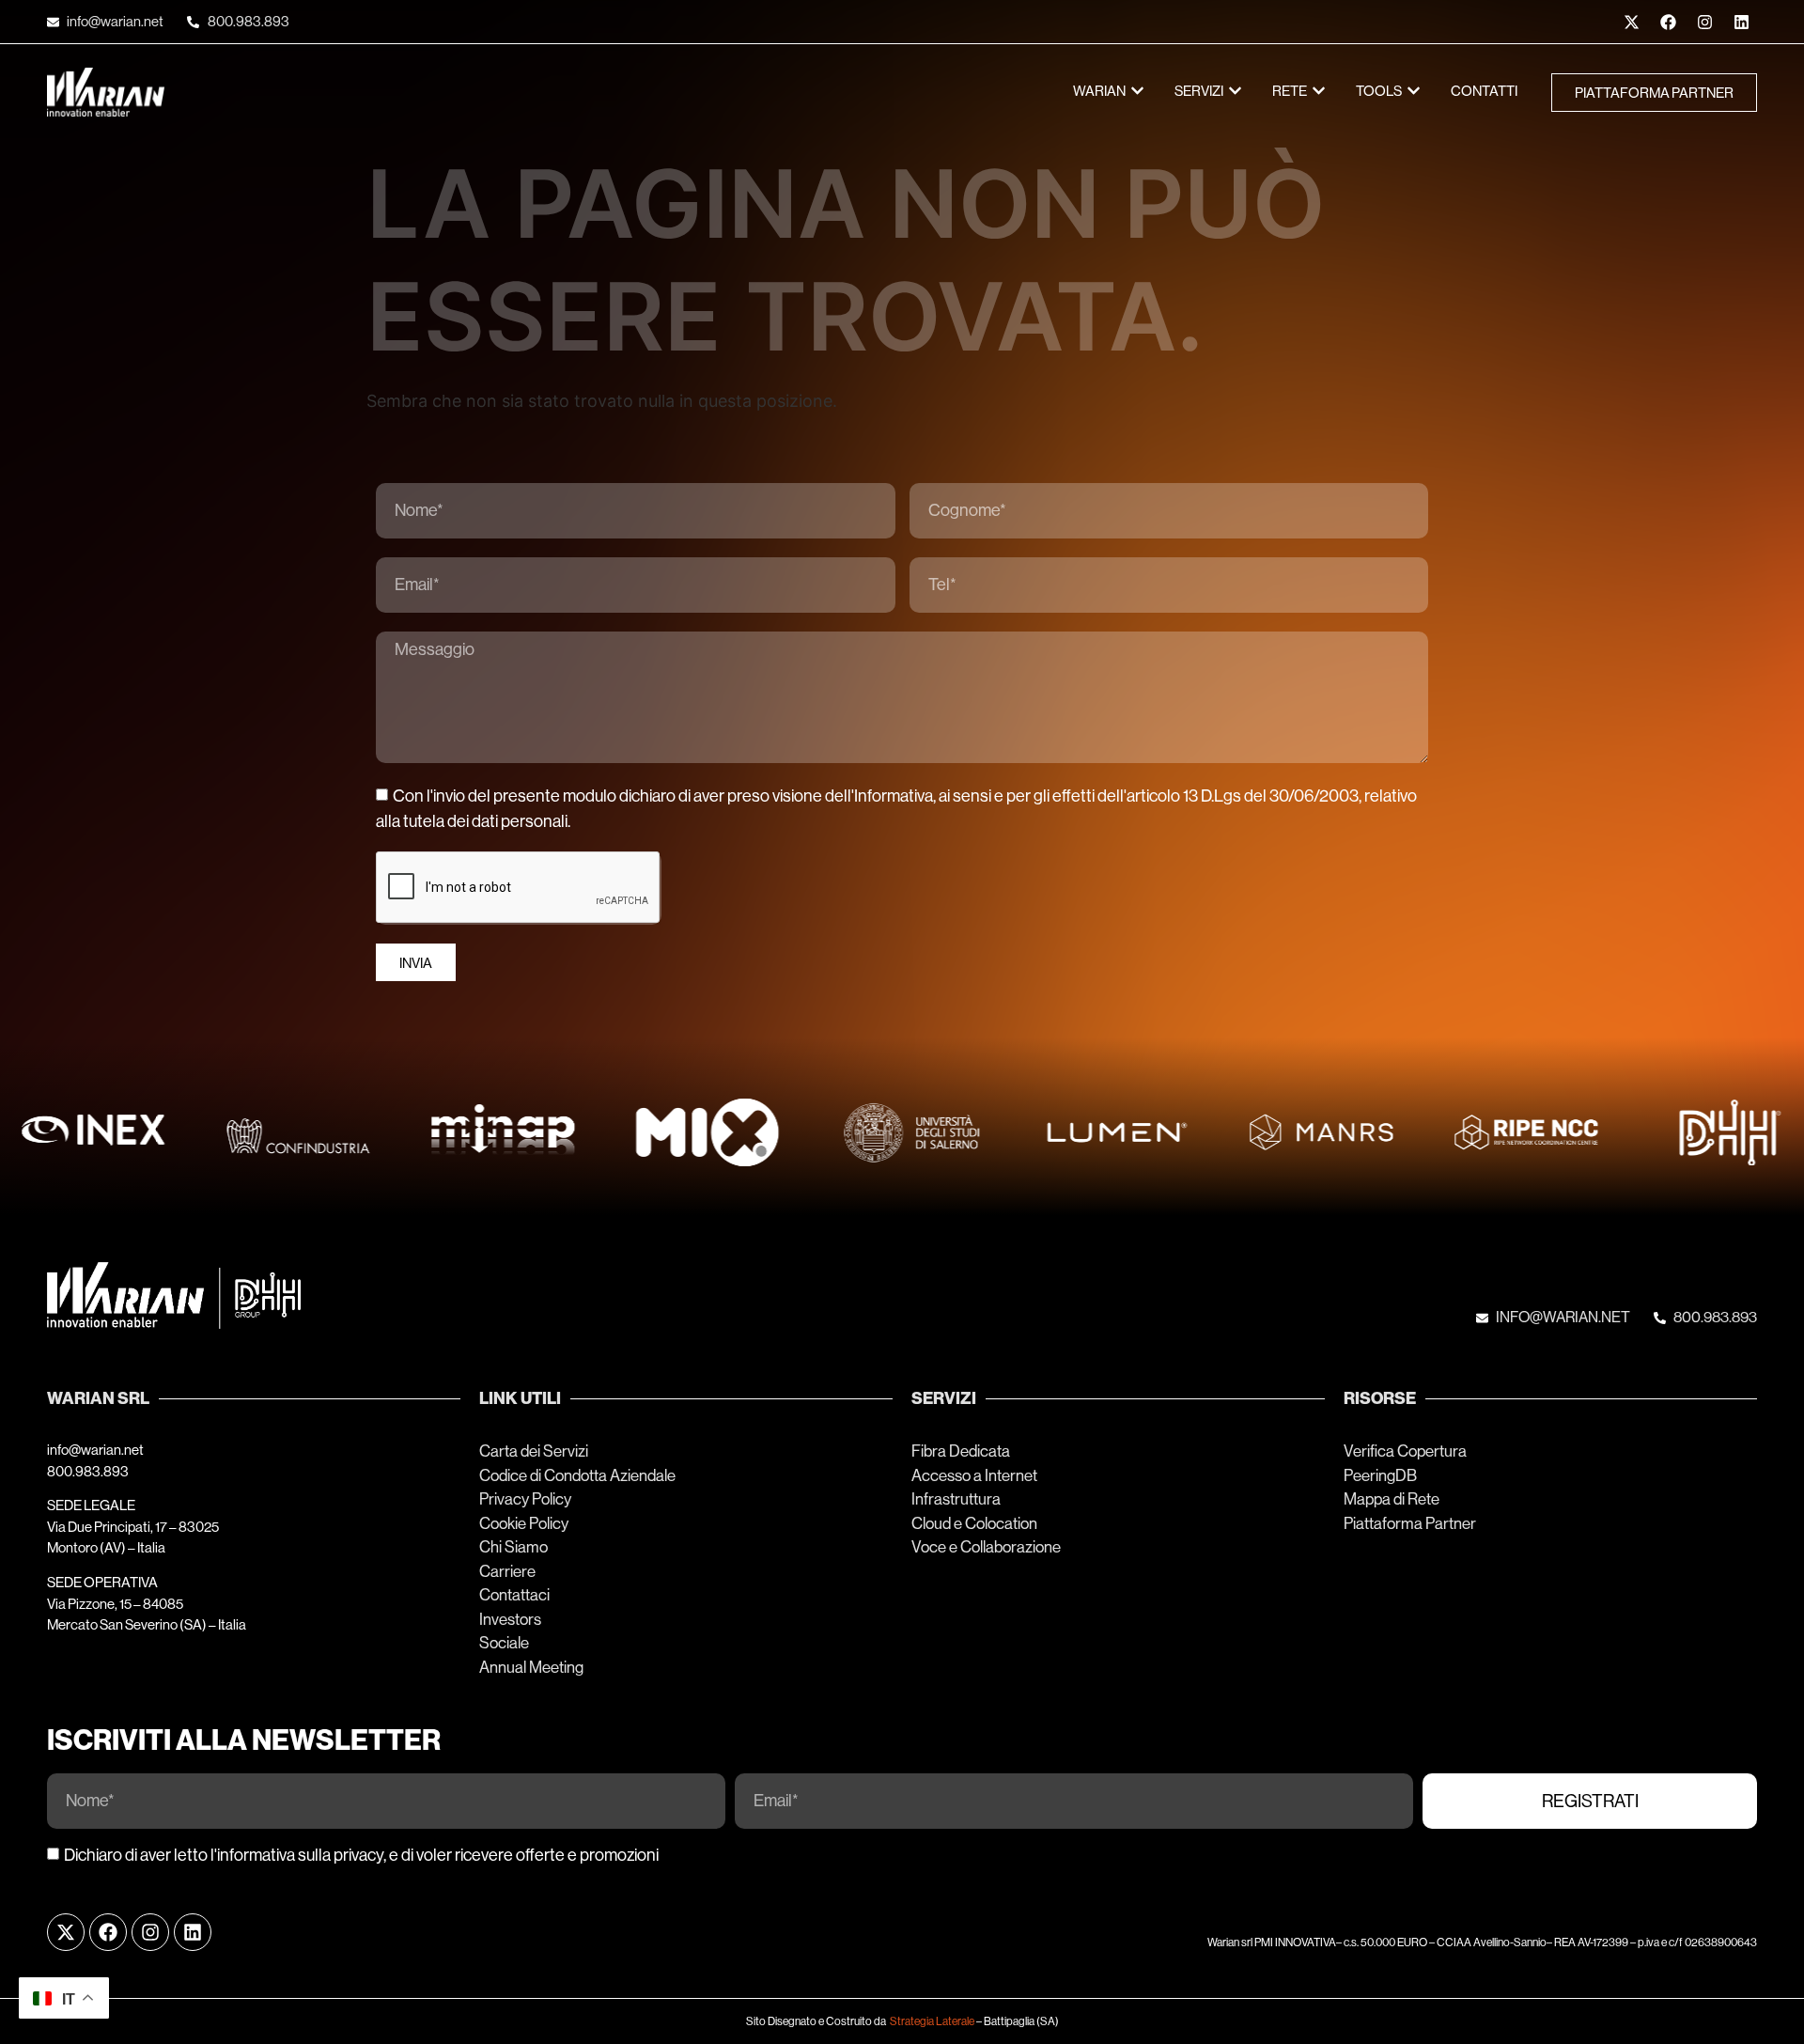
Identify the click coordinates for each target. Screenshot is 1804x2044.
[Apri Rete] (1319, 92)
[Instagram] (1704, 22)
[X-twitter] (1631, 22)
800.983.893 (88, 1471)
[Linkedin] (1741, 22)
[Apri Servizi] (1235, 92)
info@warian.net (95, 1450)
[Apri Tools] (1414, 92)
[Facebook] (1668, 22)
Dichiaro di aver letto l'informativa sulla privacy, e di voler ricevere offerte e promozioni (361, 1855)
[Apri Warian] (1137, 92)
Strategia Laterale (932, 2021)
